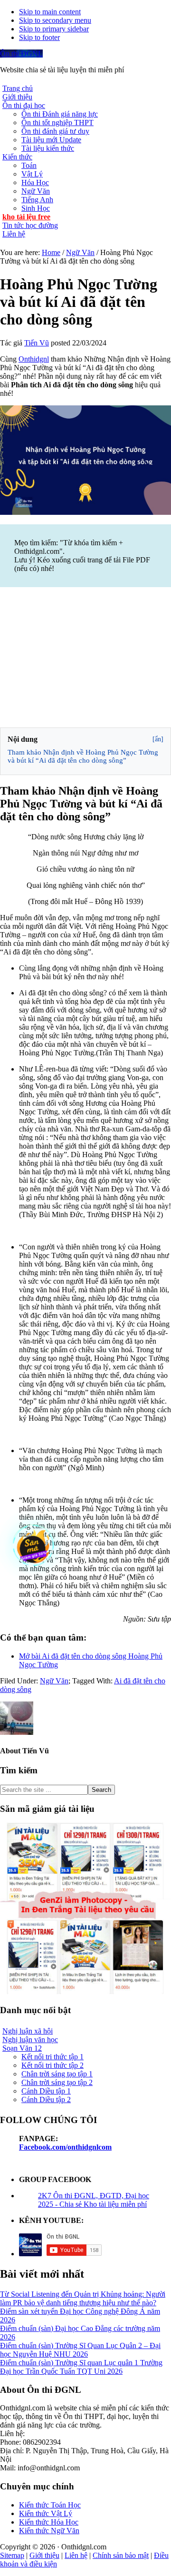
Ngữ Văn (54, 1681)
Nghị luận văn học (30, 2040)
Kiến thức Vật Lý (46, 2513)
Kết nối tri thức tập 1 (52, 2057)
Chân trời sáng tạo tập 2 (57, 2082)
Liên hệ (76, 2555)
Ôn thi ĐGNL (21, 54)
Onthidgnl (34, 359)
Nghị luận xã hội (28, 2031)
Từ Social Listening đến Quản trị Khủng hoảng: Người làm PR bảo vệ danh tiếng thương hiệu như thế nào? (83, 2298)
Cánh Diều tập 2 (46, 2099)
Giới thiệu (44, 2555)
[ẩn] (158, 739)
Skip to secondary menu (55, 20)
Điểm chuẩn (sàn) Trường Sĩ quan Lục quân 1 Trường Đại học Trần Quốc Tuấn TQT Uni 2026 (81, 2367)
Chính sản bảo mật (121, 2555)
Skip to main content (50, 12)
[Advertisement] (85, 659)
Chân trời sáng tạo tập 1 (57, 2074)
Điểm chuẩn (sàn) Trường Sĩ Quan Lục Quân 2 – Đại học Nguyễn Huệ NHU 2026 (80, 2350)
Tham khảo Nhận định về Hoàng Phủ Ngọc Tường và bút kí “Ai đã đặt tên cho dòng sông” (83, 756)
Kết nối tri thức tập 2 (52, 2065)
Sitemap (12, 2555)
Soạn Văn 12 (22, 2048)
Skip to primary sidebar (54, 29)
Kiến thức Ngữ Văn (49, 2531)
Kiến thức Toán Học (50, 2505)
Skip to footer (39, 37)
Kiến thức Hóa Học (49, 2522)
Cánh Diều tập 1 (46, 2091)
